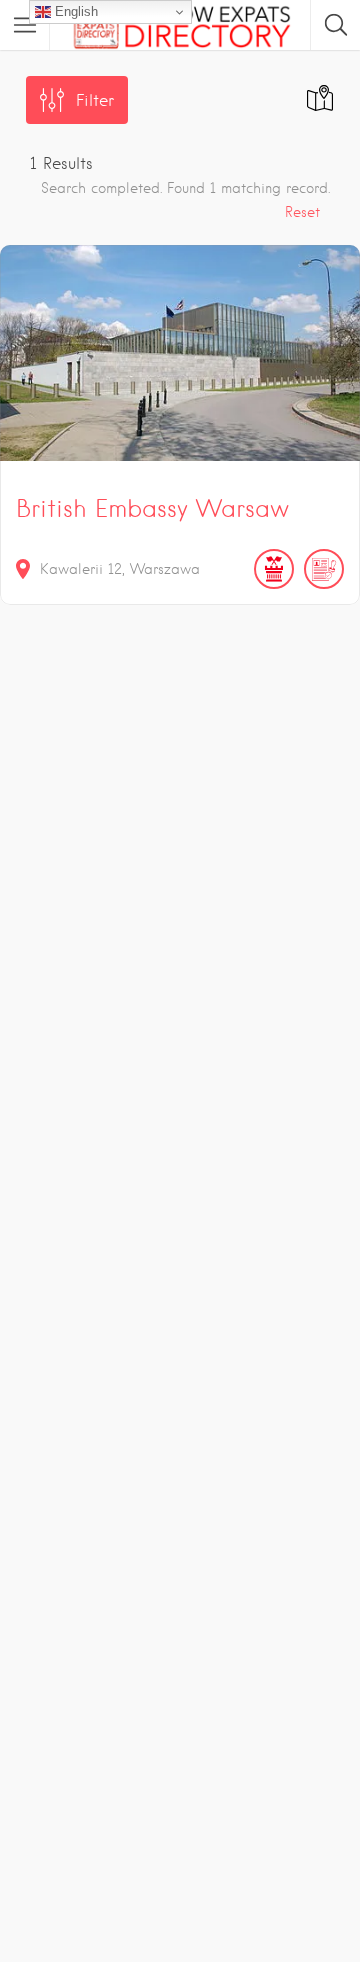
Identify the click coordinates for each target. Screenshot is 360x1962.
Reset (302, 212)
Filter (95, 100)
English (74, 11)
